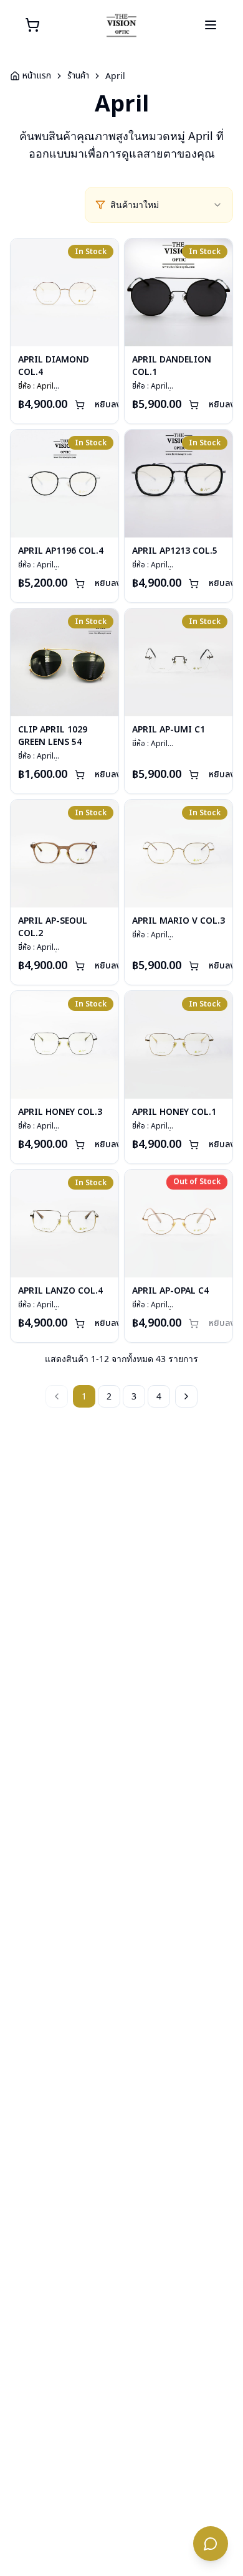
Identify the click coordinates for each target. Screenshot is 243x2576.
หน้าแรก (37, 76)
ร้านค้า (78, 76)
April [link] (115, 76)
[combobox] (166, 205)
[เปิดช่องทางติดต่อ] (211, 2544)
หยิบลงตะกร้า (119, 405)
